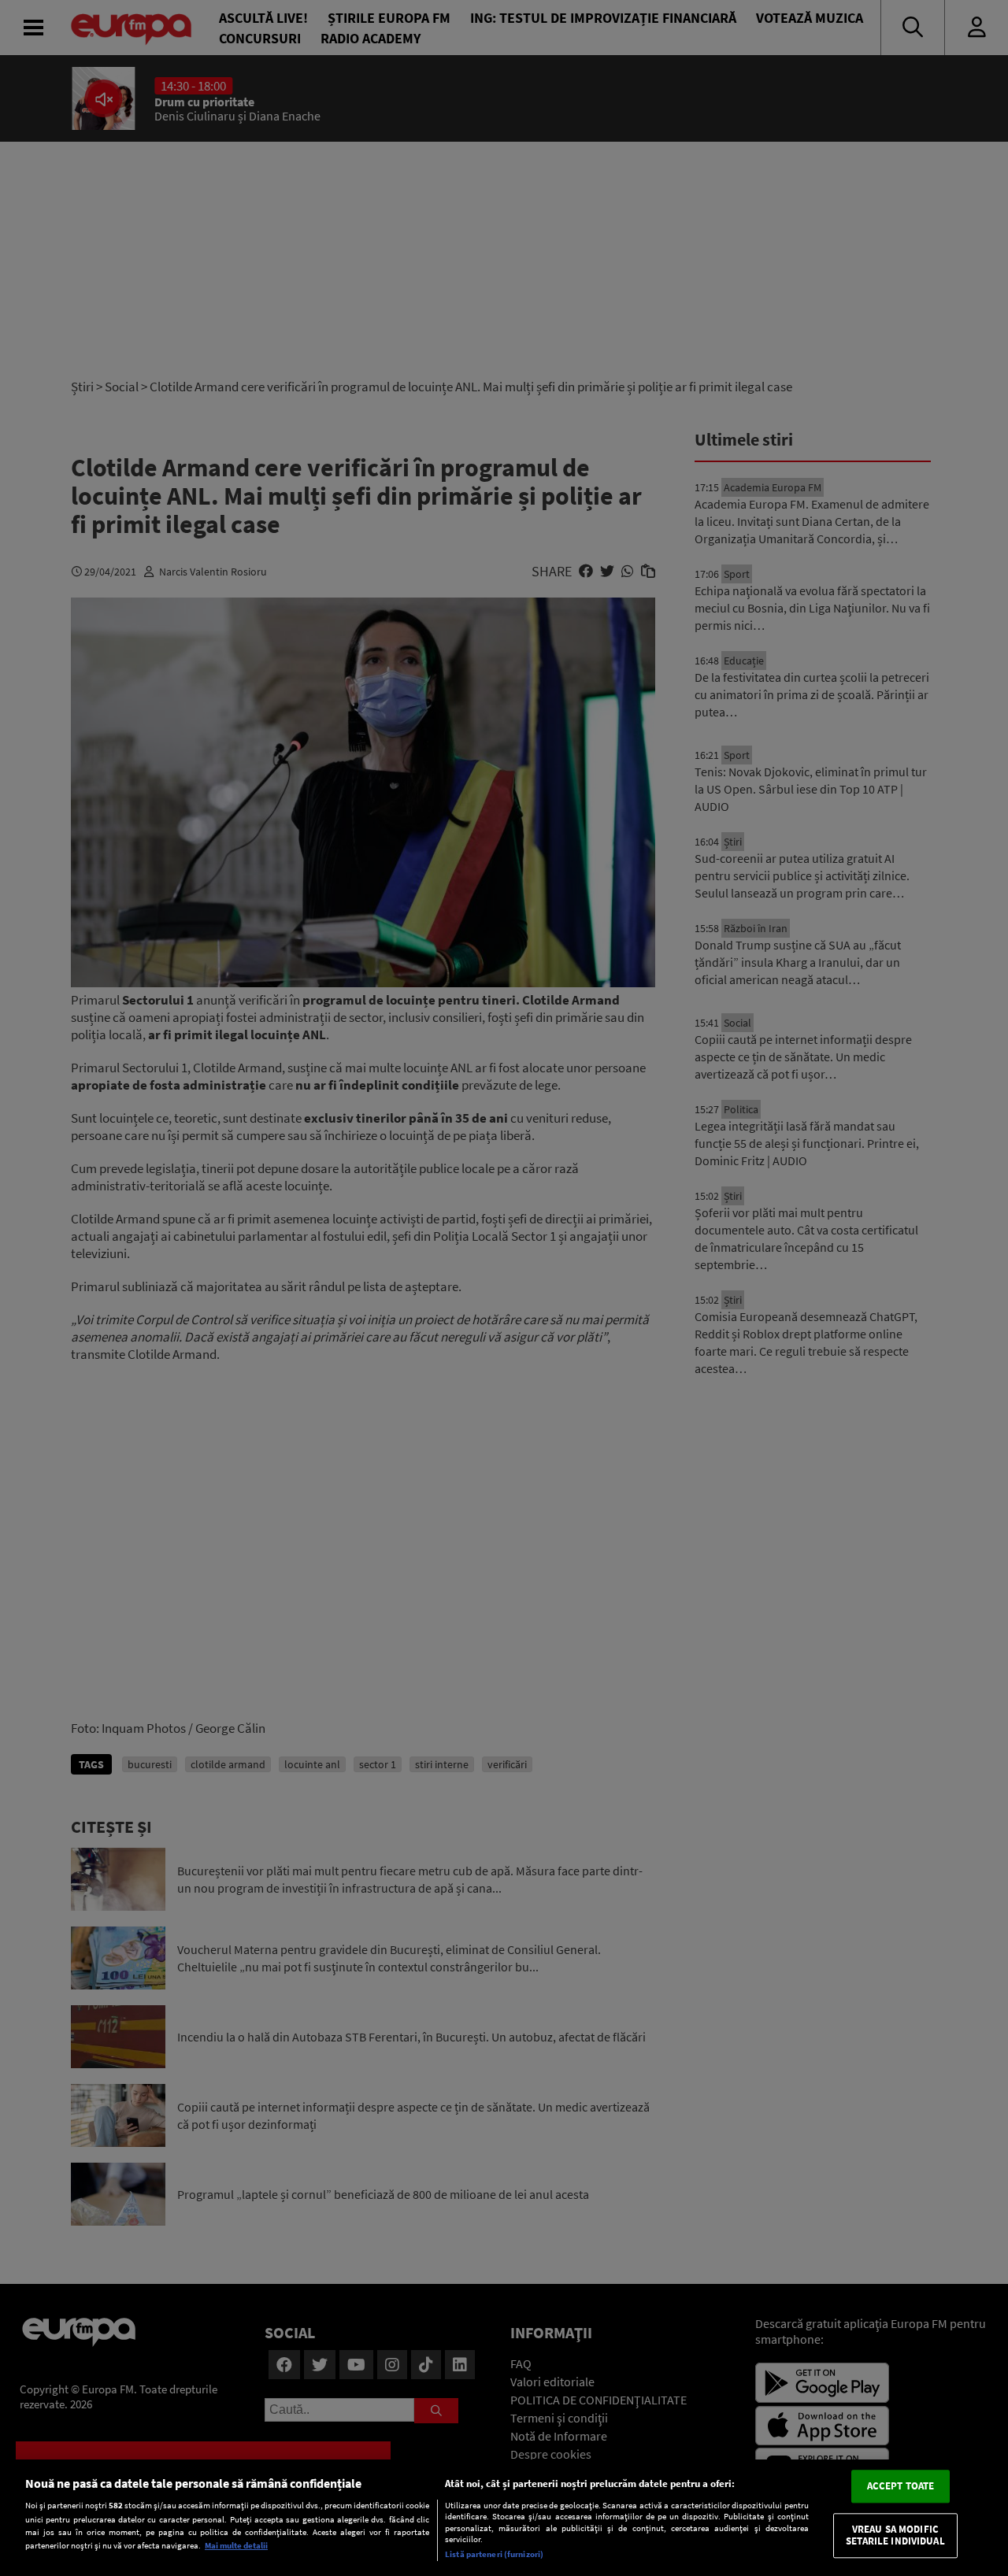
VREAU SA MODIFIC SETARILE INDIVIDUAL (895, 2535)
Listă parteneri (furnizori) (494, 2554)
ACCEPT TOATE (901, 2486)
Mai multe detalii (236, 2545)
